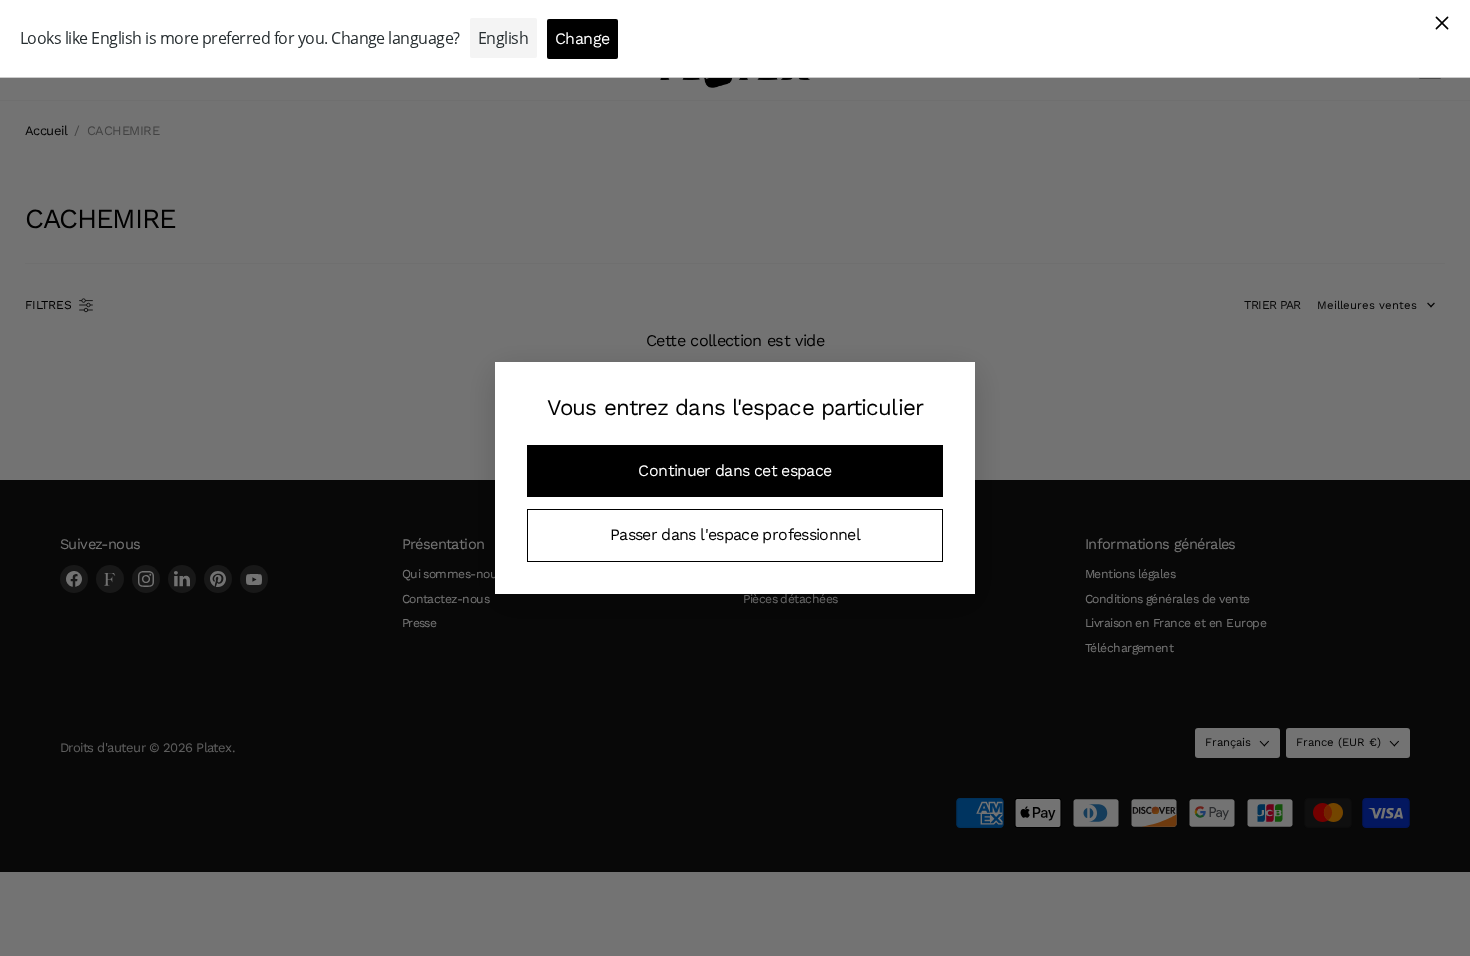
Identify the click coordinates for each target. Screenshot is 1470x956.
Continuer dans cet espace (734, 470)
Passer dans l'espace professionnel (735, 534)
